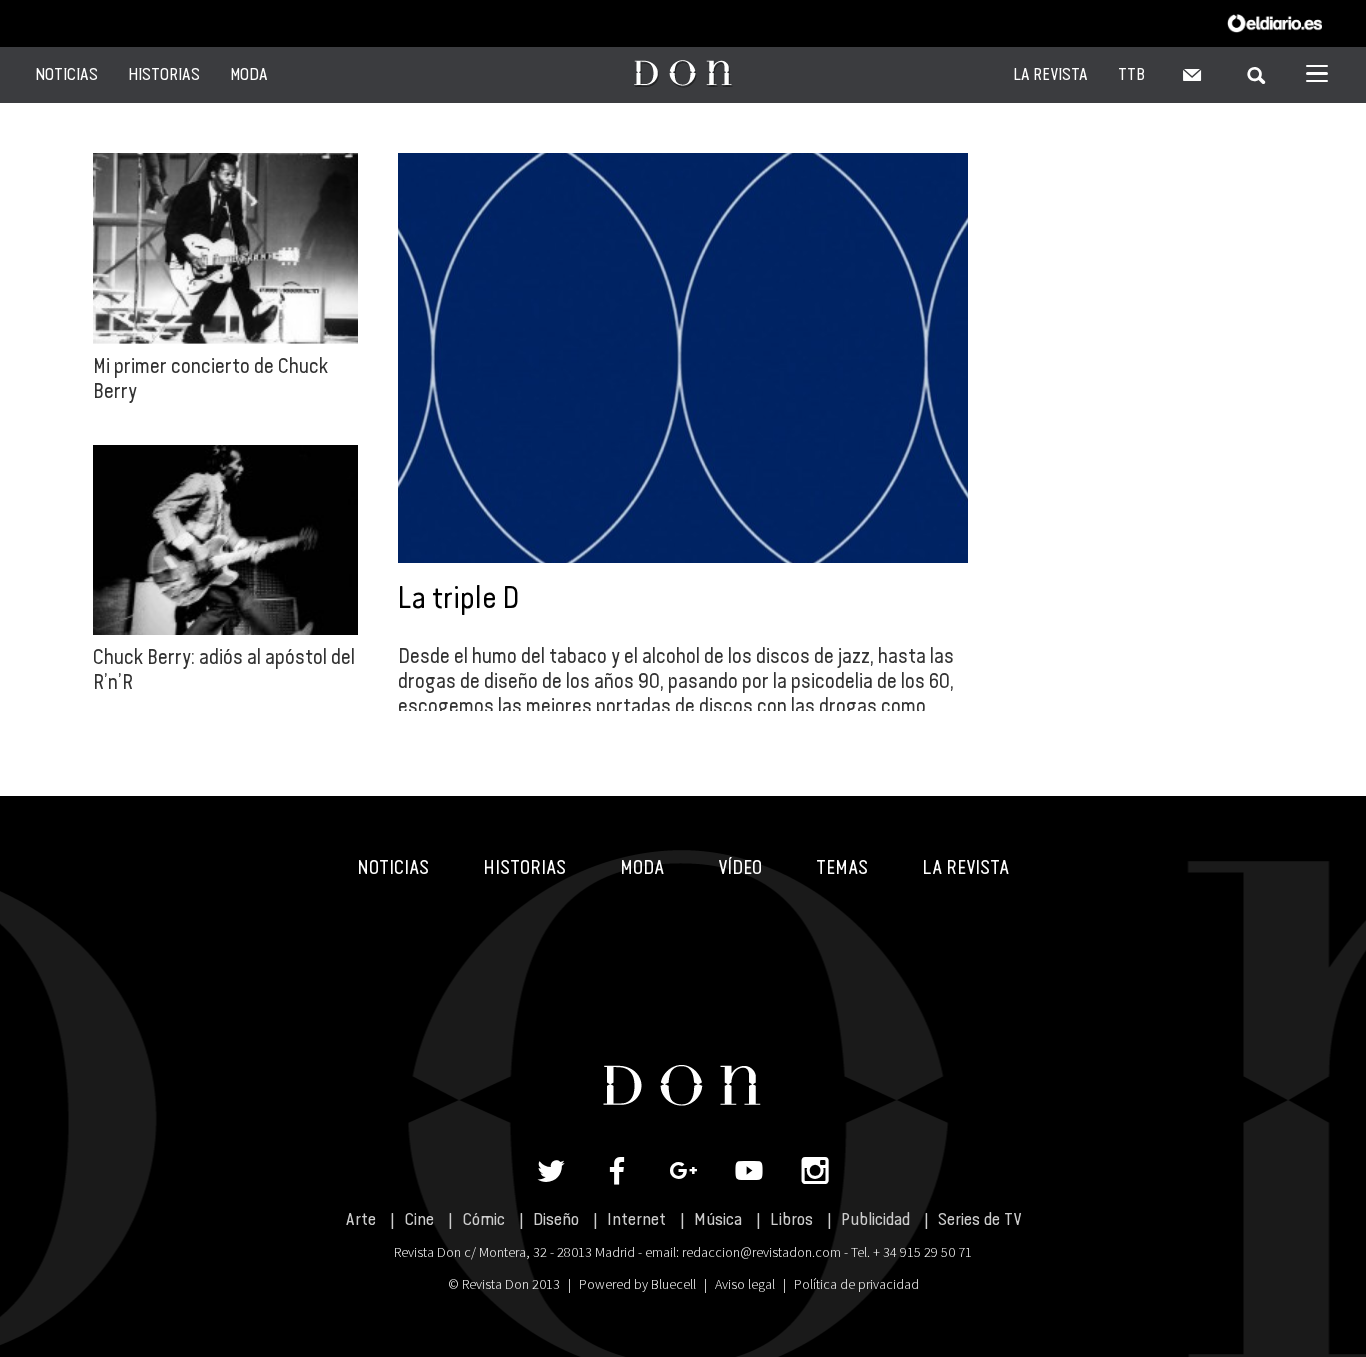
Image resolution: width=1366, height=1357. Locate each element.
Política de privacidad (856, 1284)
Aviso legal (745, 1284)
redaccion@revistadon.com (761, 1252)
